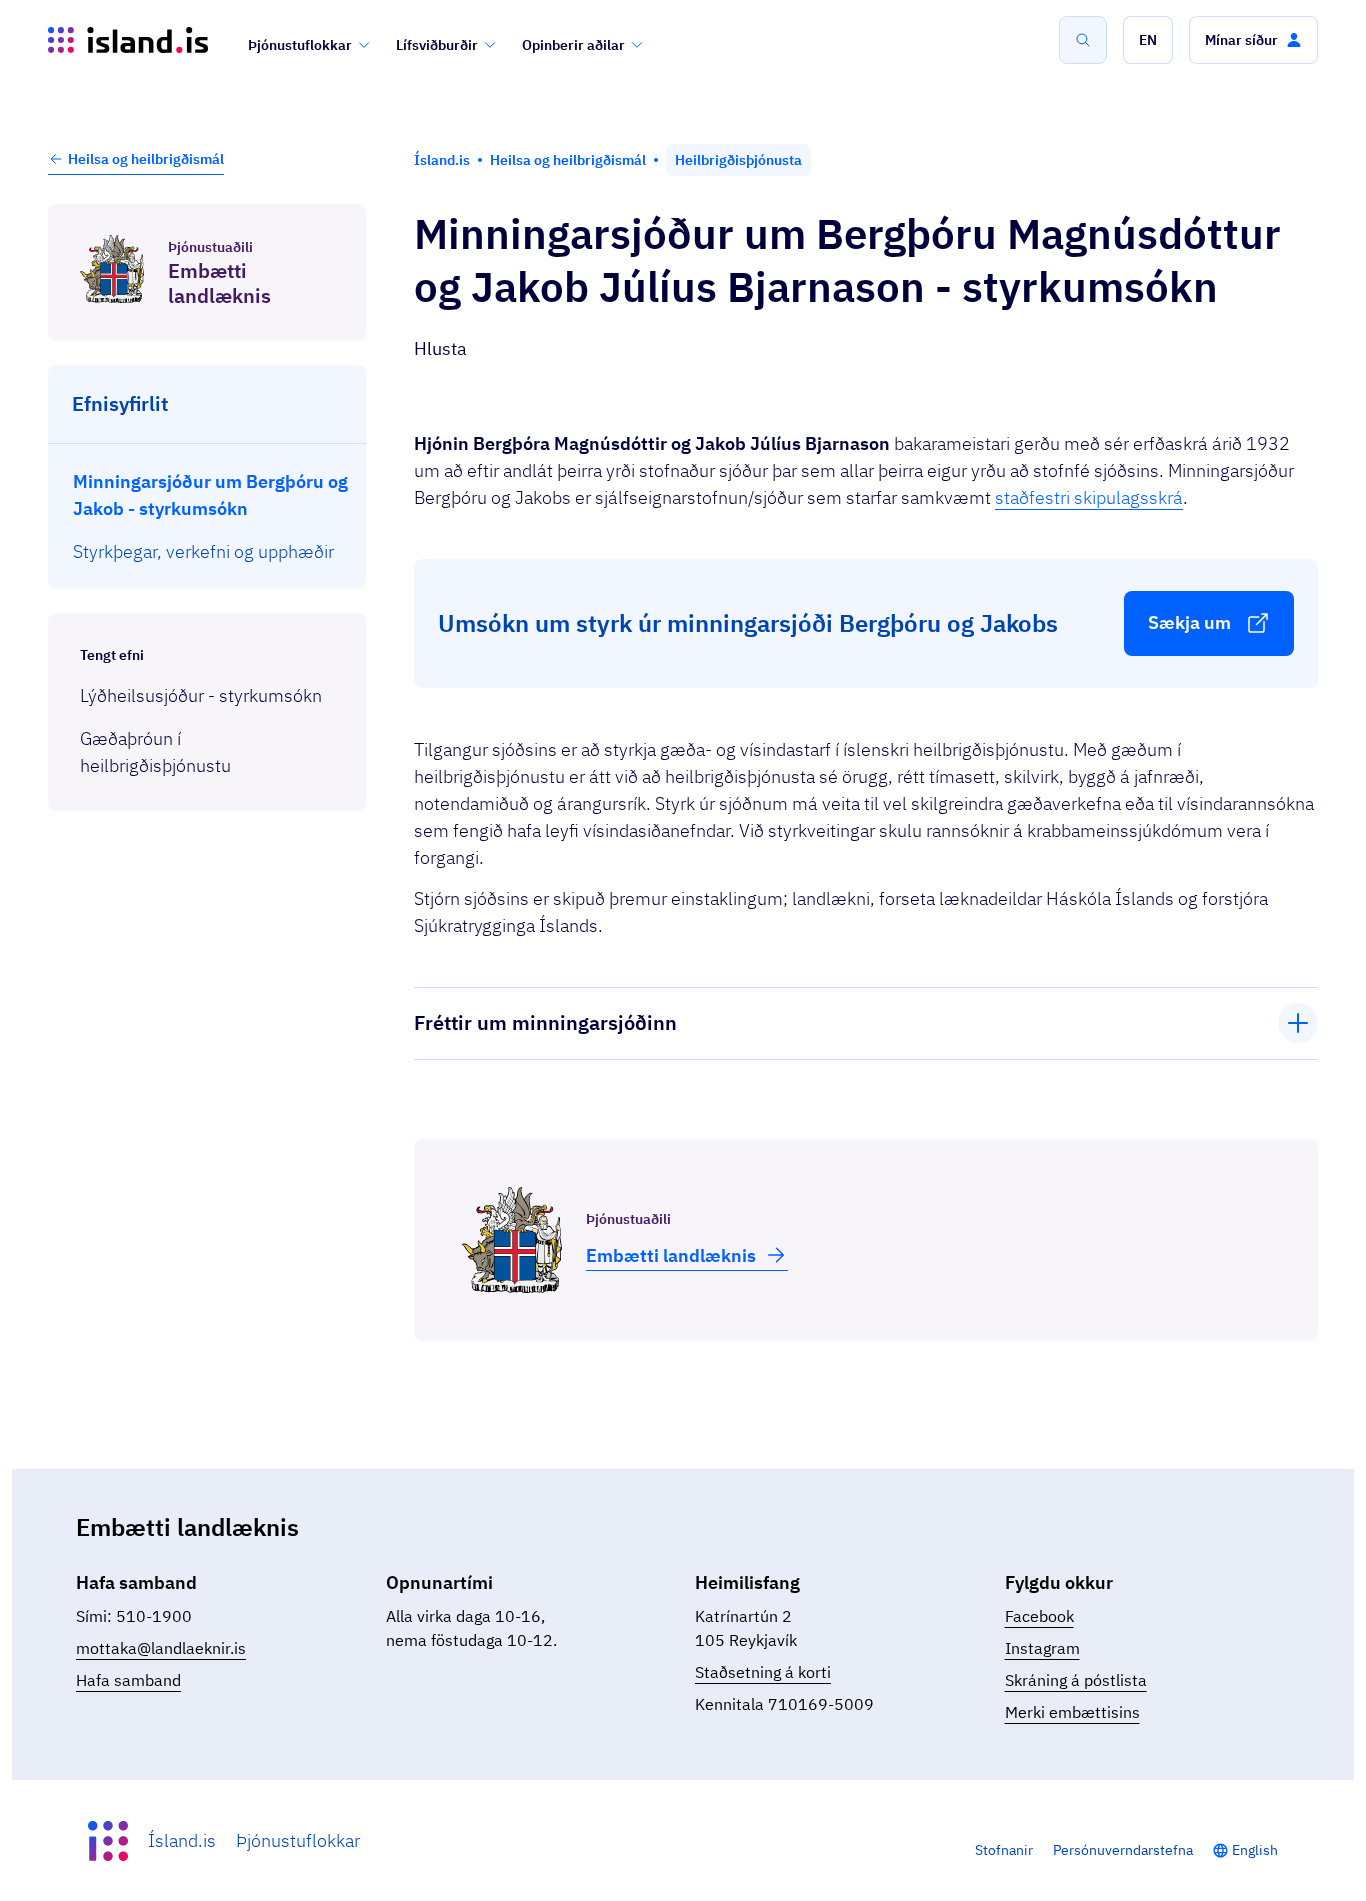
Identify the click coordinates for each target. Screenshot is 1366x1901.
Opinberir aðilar (573, 45)
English (1255, 1850)
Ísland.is (182, 1840)
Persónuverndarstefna (1123, 1850)
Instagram (1042, 1648)
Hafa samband (128, 1680)
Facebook (1039, 1616)
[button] (1148, 40)
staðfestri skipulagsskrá (1089, 497)
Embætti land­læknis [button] (671, 1255)
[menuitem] (207, 494)
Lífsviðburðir (437, 45)
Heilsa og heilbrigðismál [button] (146, 159)
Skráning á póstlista (1076, 1680)
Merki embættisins (1072, 1712)
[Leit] (1083, 40)
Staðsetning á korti (763, 1672)
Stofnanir (1004, 1850)
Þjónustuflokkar (300, 45)
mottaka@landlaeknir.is (161, 1648)
